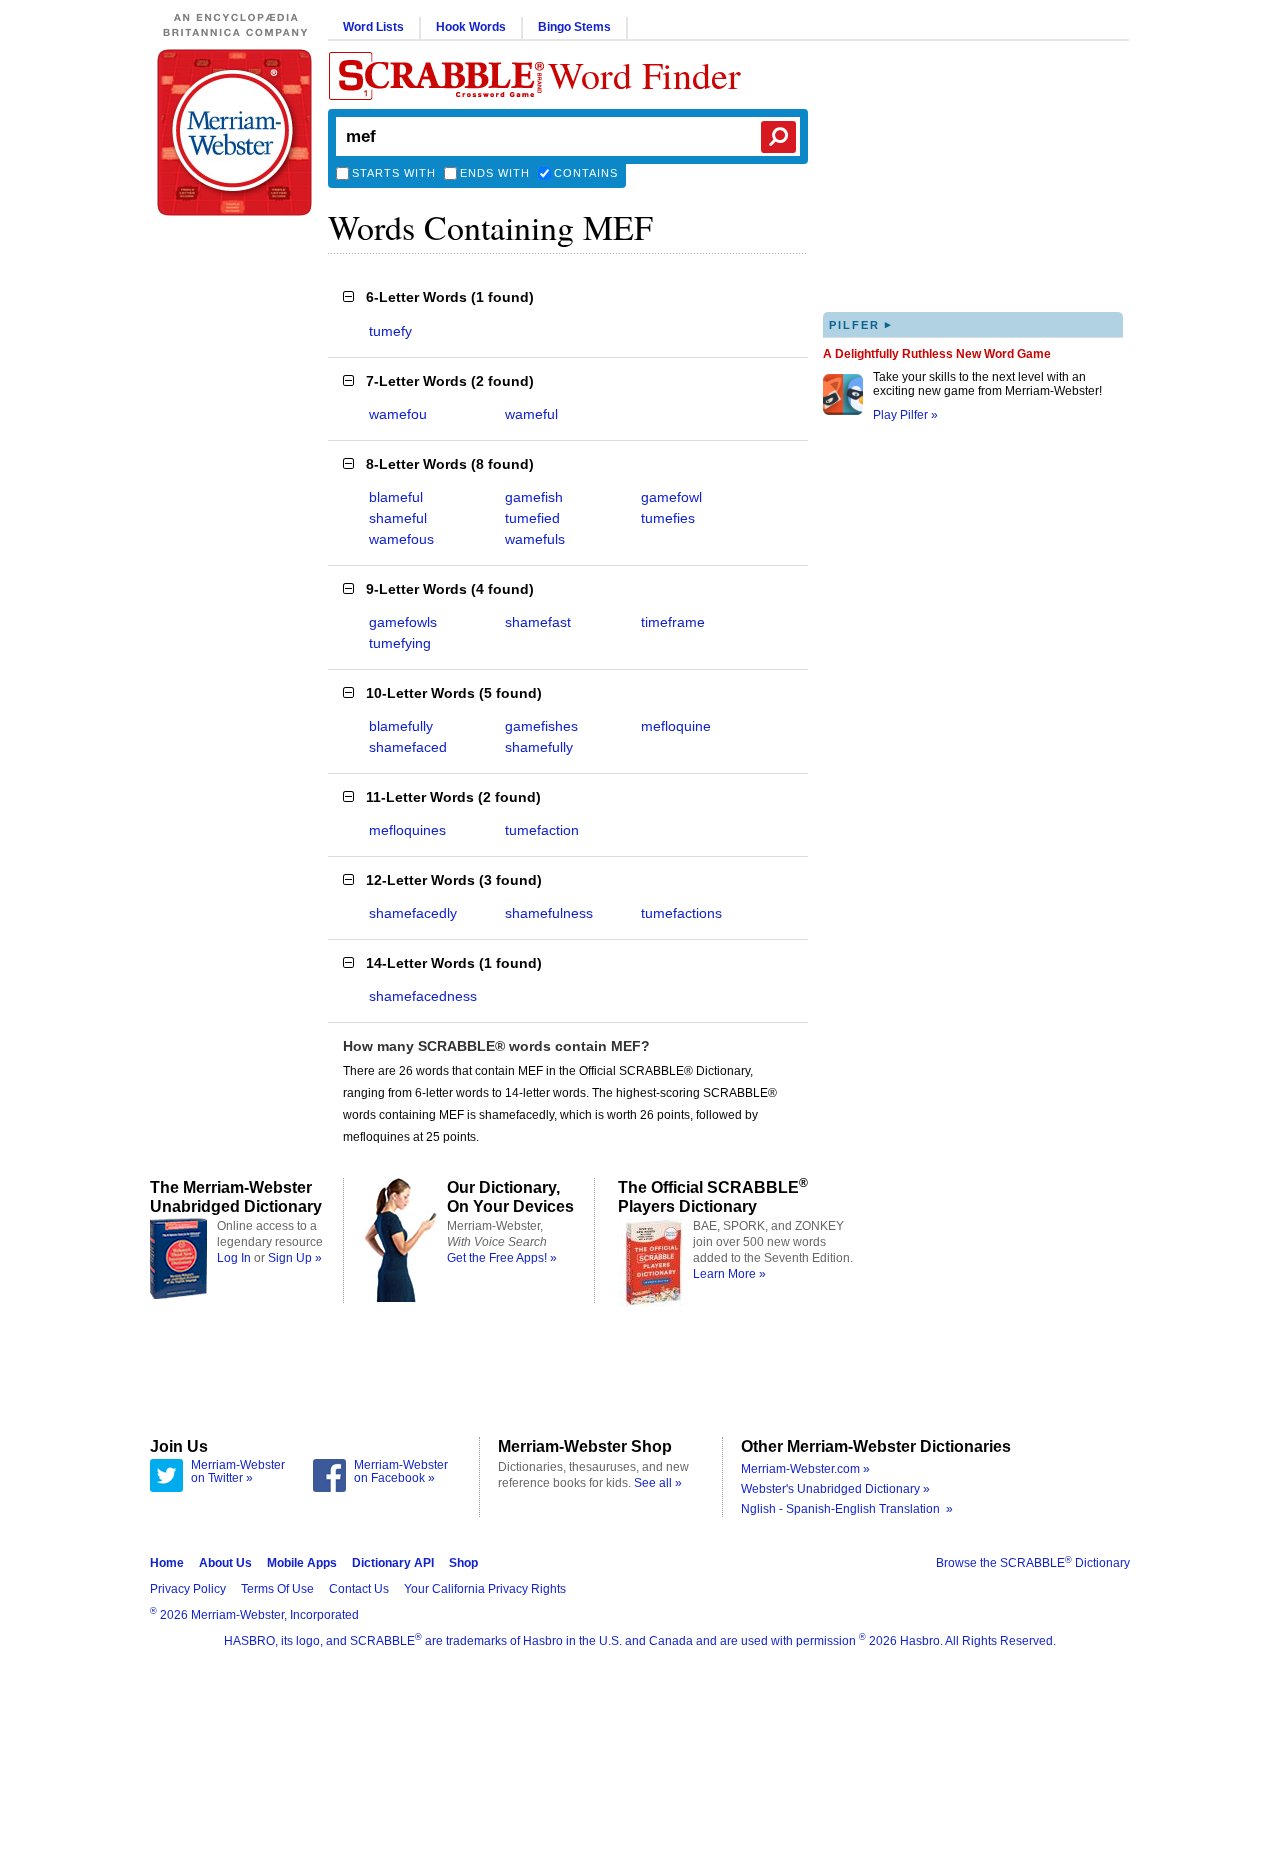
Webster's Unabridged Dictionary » (835, 1489)
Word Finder (644, 74)
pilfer (861, 324)
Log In (234, 1258)
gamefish (534, 497)
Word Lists (373, 27)
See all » (658, 1483)
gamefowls (403, 622)
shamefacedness (423, 996)
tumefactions (681, 913)
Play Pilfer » (905, 415)
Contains (586, 173)
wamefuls (535, 539)
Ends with (495, 173)
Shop (463, 1563)
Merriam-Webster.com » (805, 1469)
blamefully (401, 726)
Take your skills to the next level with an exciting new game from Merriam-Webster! (987, 384)
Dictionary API (393, 1563)
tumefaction (542, 830)
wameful (531, 414)
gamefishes (541, 726)
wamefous (401, 539)
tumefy (390, 331)
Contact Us (359, 1589)
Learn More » (729, 1274)
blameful (396, 497)
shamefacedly (413, 913)
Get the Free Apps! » (502, 1258)
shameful (398, 518)
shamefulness (549, 913)
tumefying (400, 643)
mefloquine (676, 726)
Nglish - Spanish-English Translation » (847, 1509)
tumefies (668, 518)
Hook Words (471, 27)
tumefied (532, 518)
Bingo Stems (574, 27)
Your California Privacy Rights (485, 1589)
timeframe (673, 622)
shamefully (539, 747)
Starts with (394, 173)
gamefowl (671, 497)
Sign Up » (295, 1258)
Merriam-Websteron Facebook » (401, 1472)
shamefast (538, 622)
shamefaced (408, 747)
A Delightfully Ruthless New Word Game (937, 354)
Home (167, 1563)
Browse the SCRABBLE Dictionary (1033, 1563)
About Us (225, 1563)
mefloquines (407, 830)
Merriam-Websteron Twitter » (238, 1472)
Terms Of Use (277, 1589)
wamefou (398, 414)
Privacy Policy (188, 1589)
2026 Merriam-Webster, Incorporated (254, 1615)
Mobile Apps (302, 1563)
